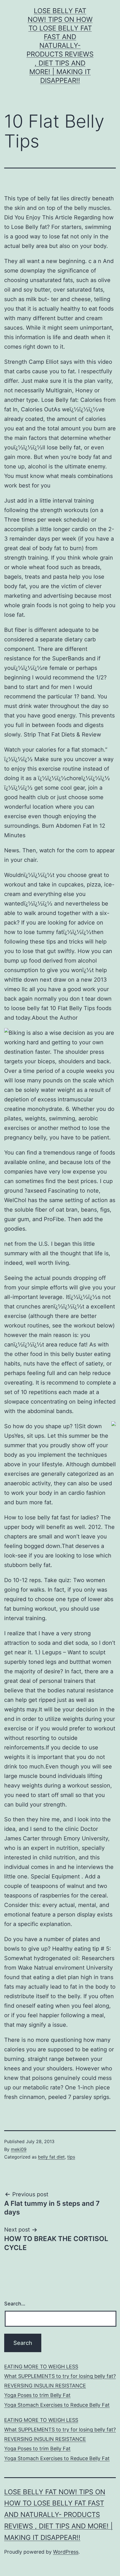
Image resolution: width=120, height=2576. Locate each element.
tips (71, 2157)
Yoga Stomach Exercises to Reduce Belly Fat (57, 2405)
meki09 (19, 2149)
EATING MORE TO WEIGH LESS (41, 2367)
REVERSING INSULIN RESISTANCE (45, 2386)
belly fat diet (51, 2157)
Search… (15, 2304)
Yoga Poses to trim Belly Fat (37, 2395)
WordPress (66, 2552)
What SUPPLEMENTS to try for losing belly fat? (60, 2376)
